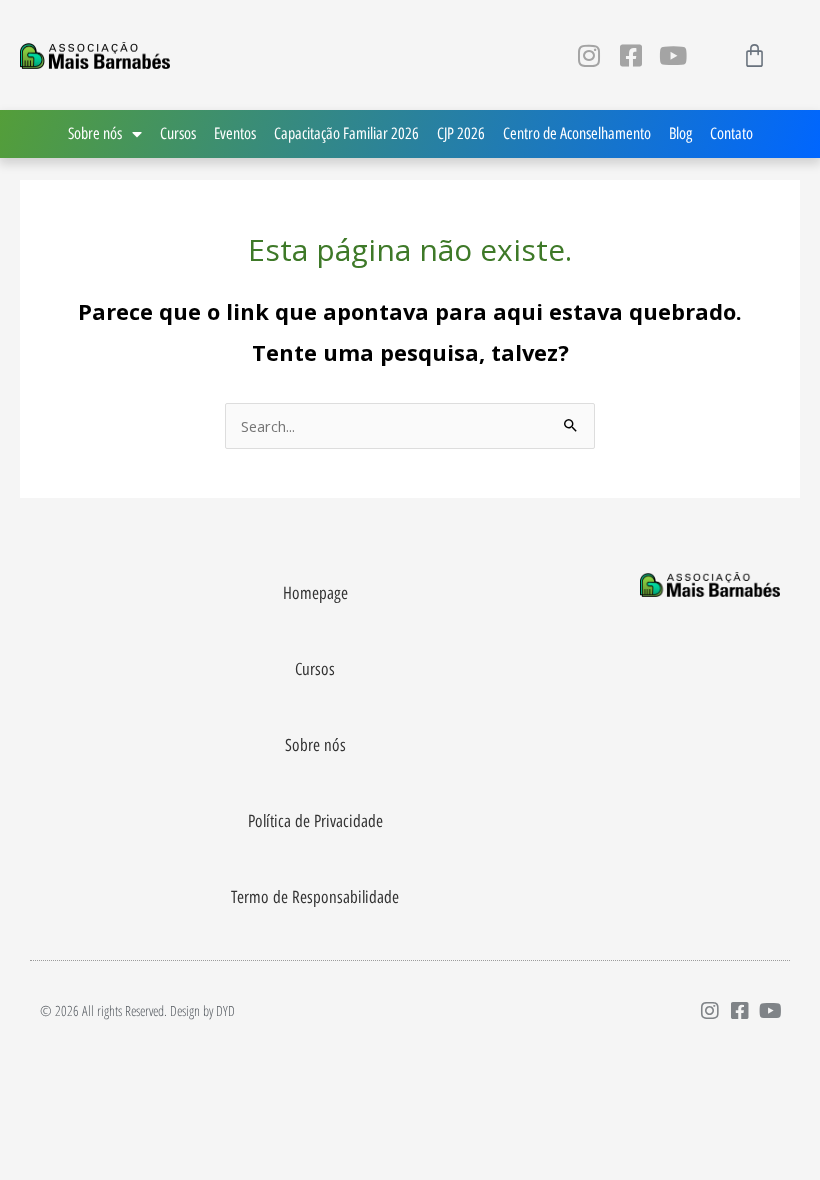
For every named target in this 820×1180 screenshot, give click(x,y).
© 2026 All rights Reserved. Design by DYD (137, 1010)
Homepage (315, 593)
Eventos (235, 133)
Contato (731, 133)
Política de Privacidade (315, 821)
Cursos (178, 133)
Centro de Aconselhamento (577, 133)
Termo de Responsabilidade (315, 897)
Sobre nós (95, 133)
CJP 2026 (461, 133)
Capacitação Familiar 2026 (346, 133)
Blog (680, 133)
